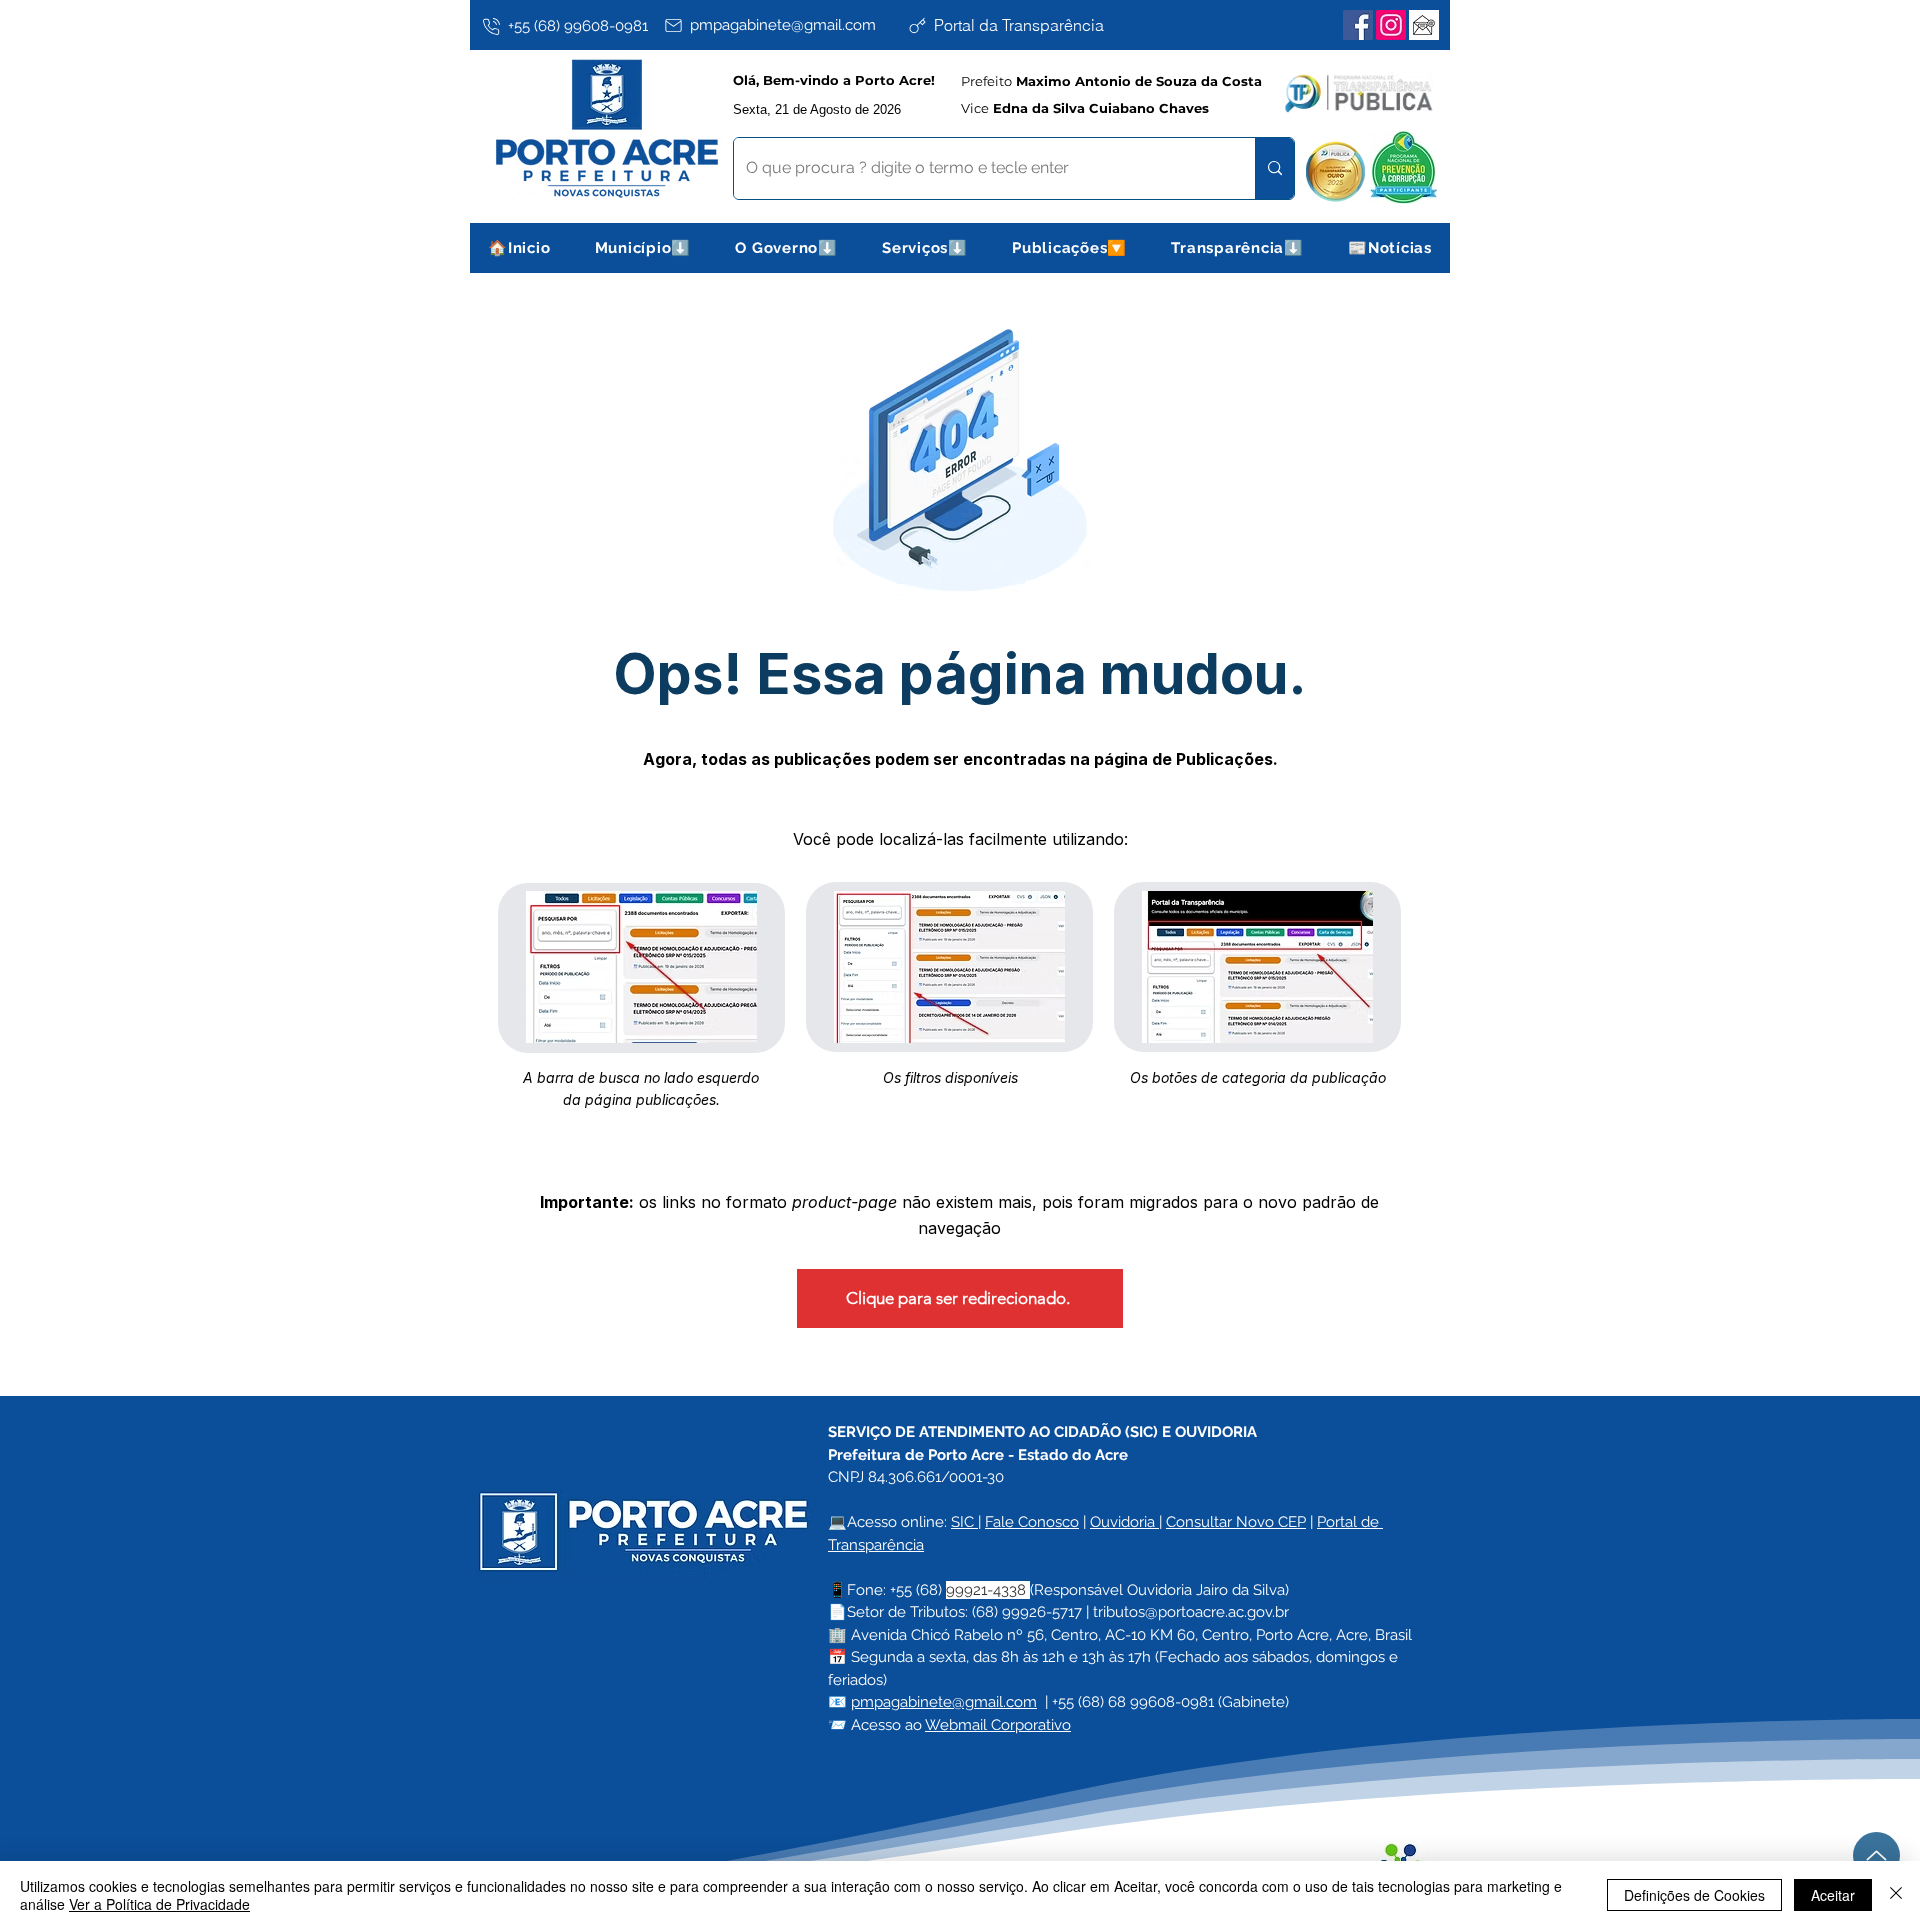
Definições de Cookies (1694, 1895)
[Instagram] (1391, 25)
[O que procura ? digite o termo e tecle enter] (1274, 168)
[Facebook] (1358, 25)
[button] (643, 248)
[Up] (1876, 1855)
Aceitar (1833, 1895)
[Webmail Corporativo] (1424, 25)
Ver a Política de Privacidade (159, 1904)
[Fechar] (1896, 1895)
